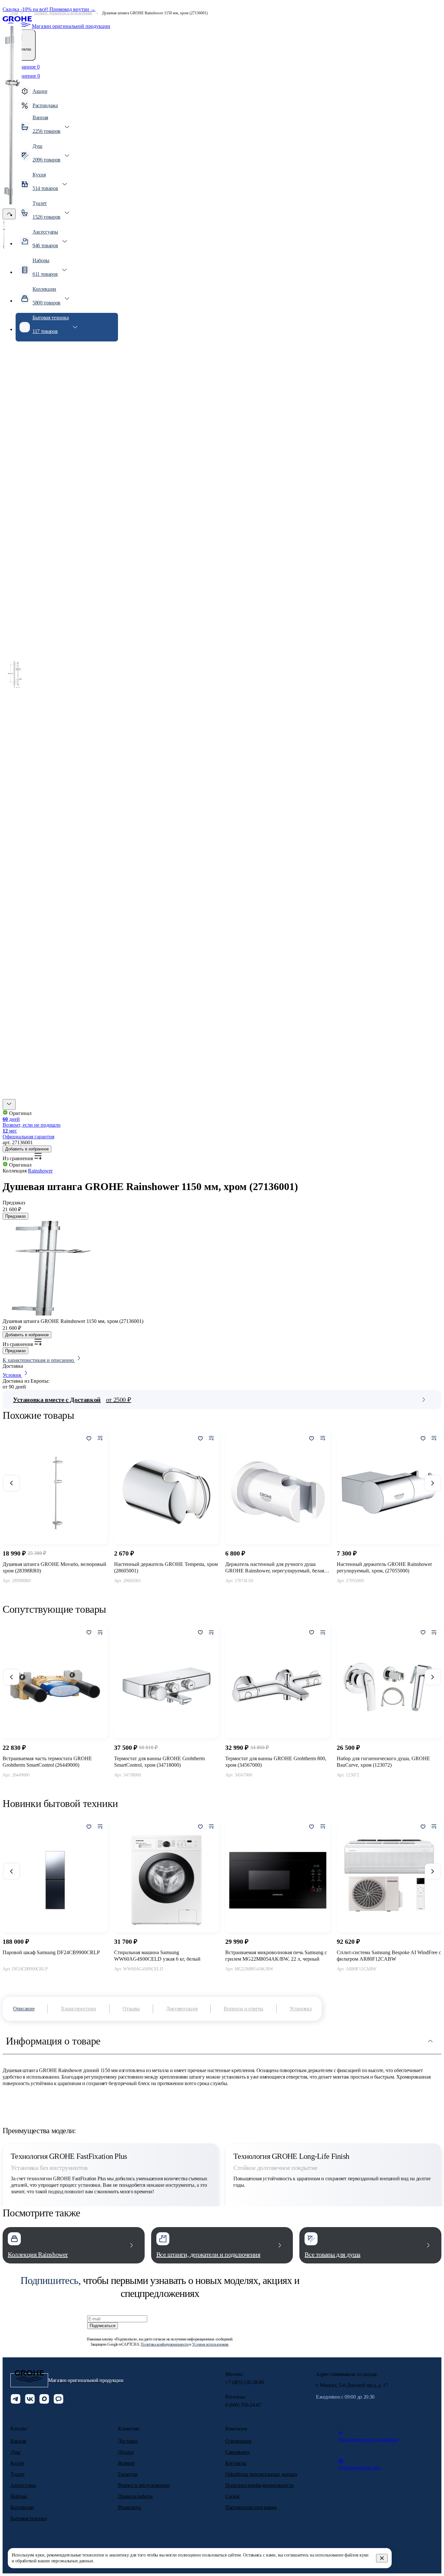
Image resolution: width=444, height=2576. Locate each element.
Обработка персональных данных (261, 2474)
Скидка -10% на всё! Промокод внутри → (49, 9)
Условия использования (210, 2344)
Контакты (236, 2463)
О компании (238, 2441)
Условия (12, 1375)
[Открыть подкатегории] (22, 13)
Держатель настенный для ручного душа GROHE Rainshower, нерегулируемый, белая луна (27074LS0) (275, 1568)
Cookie (232, 2496)
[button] (9, 1104)
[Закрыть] (382, 2558)
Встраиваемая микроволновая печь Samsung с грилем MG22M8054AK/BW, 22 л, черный (276, 1956)
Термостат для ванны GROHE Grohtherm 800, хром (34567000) (276, 1762)
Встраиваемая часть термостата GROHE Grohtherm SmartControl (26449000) (47, 1762)
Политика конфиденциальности (164, 2344)
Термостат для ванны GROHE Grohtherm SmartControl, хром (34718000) (159, 1762)
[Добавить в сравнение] (100, 1439)
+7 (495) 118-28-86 (244, 2382)
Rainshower (40, 1171)
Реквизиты (130, 2507)
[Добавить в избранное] (89, 1439)
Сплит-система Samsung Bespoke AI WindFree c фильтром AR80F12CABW (389, 1956)
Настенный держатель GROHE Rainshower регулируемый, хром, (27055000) (384, 1567)
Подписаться (103, 2326)
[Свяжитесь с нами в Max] (44, 2400)
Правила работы (136, 2496)
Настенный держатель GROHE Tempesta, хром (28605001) (166, 1567)
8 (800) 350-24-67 (243, 2405)
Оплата (126, 2452)
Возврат (127, 2463)
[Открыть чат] (59, 2400)
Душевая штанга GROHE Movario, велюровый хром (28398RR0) (54, 1567)
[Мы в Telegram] (16, 2400)
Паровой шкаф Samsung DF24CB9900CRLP (51, 1952)
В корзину (55, 1595)
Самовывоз (237, 2452)
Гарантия (128, 2474)
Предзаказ (15, 1216)
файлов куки (357, 2555)
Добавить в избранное (27, 1149)
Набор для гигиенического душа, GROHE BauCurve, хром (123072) (383, 1762)
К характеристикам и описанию (39, 1360)
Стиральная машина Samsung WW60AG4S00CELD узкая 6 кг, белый (157, 1956)
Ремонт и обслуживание (144, 2485)
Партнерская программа (251, 2507)
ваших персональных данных (65, 2561)
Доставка (128, 2441)
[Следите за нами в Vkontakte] (30, 2400)
